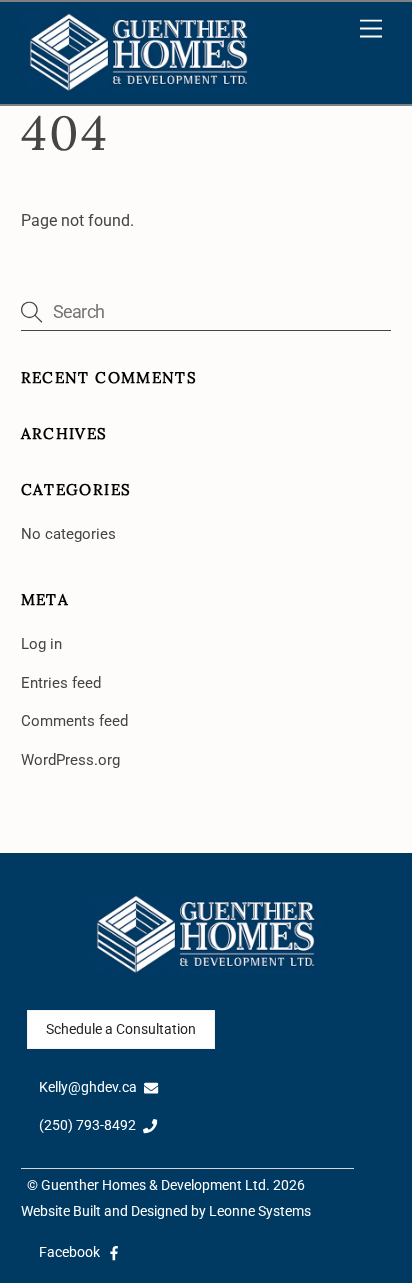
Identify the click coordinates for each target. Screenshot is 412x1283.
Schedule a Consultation (121, 1029)
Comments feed (74, 721)
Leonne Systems (260, 1211)
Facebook (69, 1252)
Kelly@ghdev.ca (88, 1087)
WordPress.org (70, 760)
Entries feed (61, 683)
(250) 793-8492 (87, 1125)
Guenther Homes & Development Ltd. (155, 1185)
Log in (41, 644)
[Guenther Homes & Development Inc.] (139, 84)
